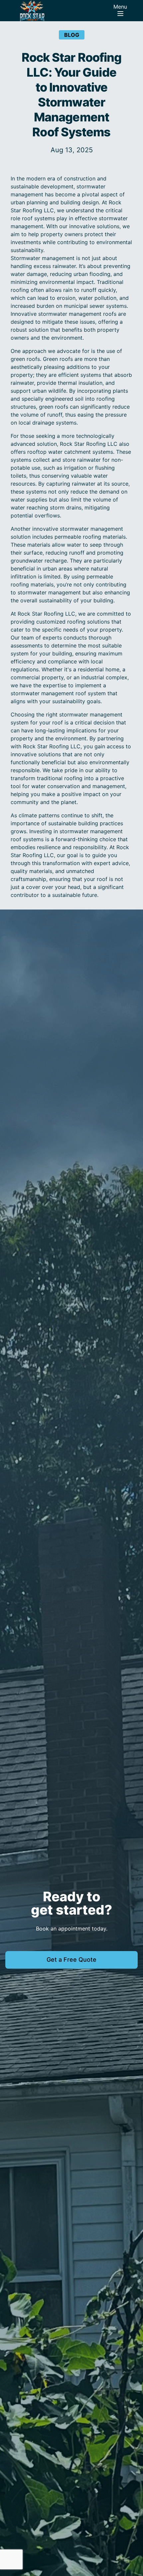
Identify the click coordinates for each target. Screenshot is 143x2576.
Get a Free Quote (71, 1960)
